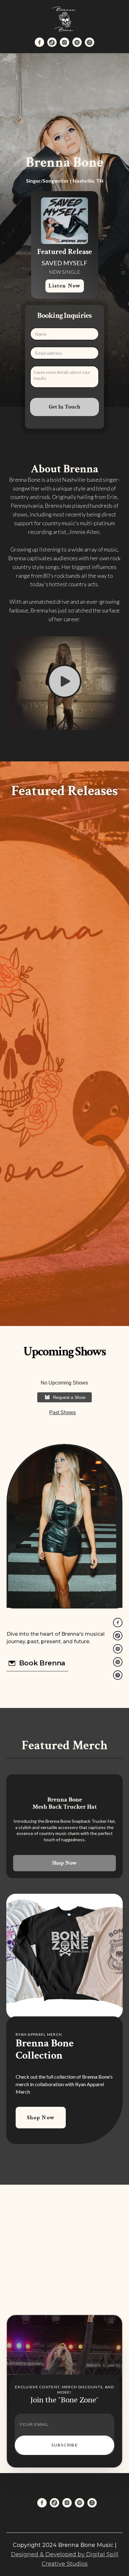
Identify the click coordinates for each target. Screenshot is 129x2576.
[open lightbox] (65, 683)
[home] (64, 19)
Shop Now (64, 1863)
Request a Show (69, 1397)
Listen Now (65, 286)
